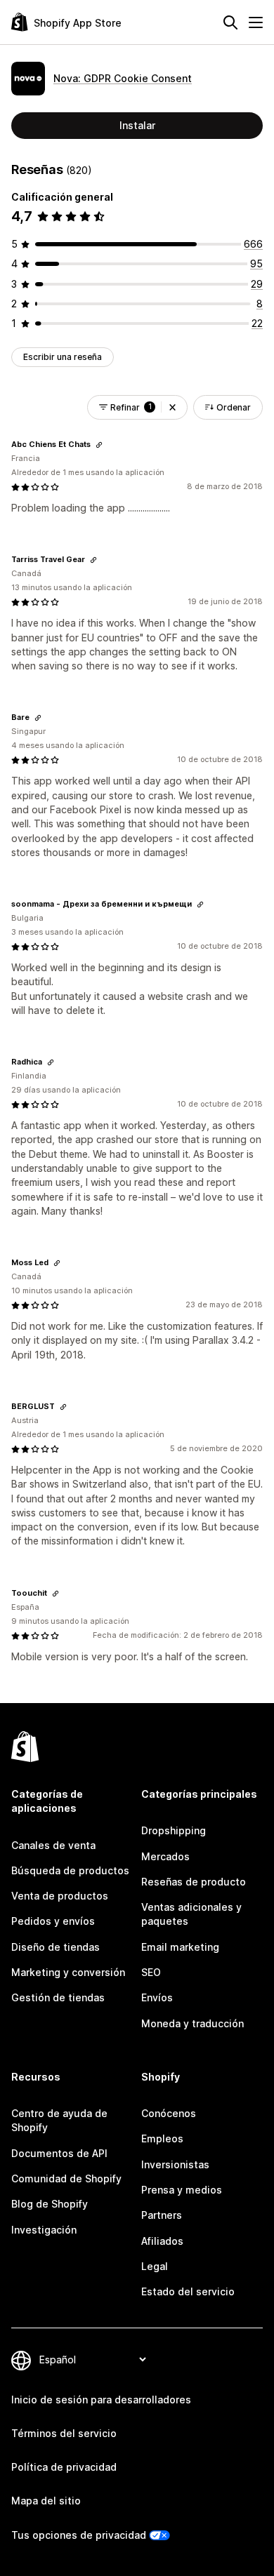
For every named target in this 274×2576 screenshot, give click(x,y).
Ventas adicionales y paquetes (191, 1914)
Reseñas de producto (194, 1882)
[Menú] (256, 22)
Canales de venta (53, 1845)
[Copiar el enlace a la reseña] (99, 445)
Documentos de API (59, 2153)
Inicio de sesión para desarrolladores (101, 2400)
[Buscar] (230, 22)
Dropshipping (174, 1830)
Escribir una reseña (63, 357)
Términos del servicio (64, 2433)
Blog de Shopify (50, 2204)
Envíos (157, 1997)
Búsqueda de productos (70, 1870)
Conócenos (169, 2113)
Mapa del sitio (46, 2501)
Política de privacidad (64, 2467)
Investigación (44, 2230)
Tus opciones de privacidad (79, 2535)
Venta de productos (60, 1896)
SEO (151, 1972)
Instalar (137, 125)
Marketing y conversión (68, 1972)
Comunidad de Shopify (66, 2178)
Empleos (162, 2138)
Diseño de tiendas (56, 1947)
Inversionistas (175, 2164)
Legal (155, 2266)
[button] (172, 407)
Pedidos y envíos (53, 1921)
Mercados (165, 1856)
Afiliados (162, 2241)
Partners (162, 2215)
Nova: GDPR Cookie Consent (123, 78)
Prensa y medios (182, 2190)
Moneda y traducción (193, 2023)
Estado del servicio (188, 2291)
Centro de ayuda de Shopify (59, 2120)
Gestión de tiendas (58, 1997)
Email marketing (180, 1947)
